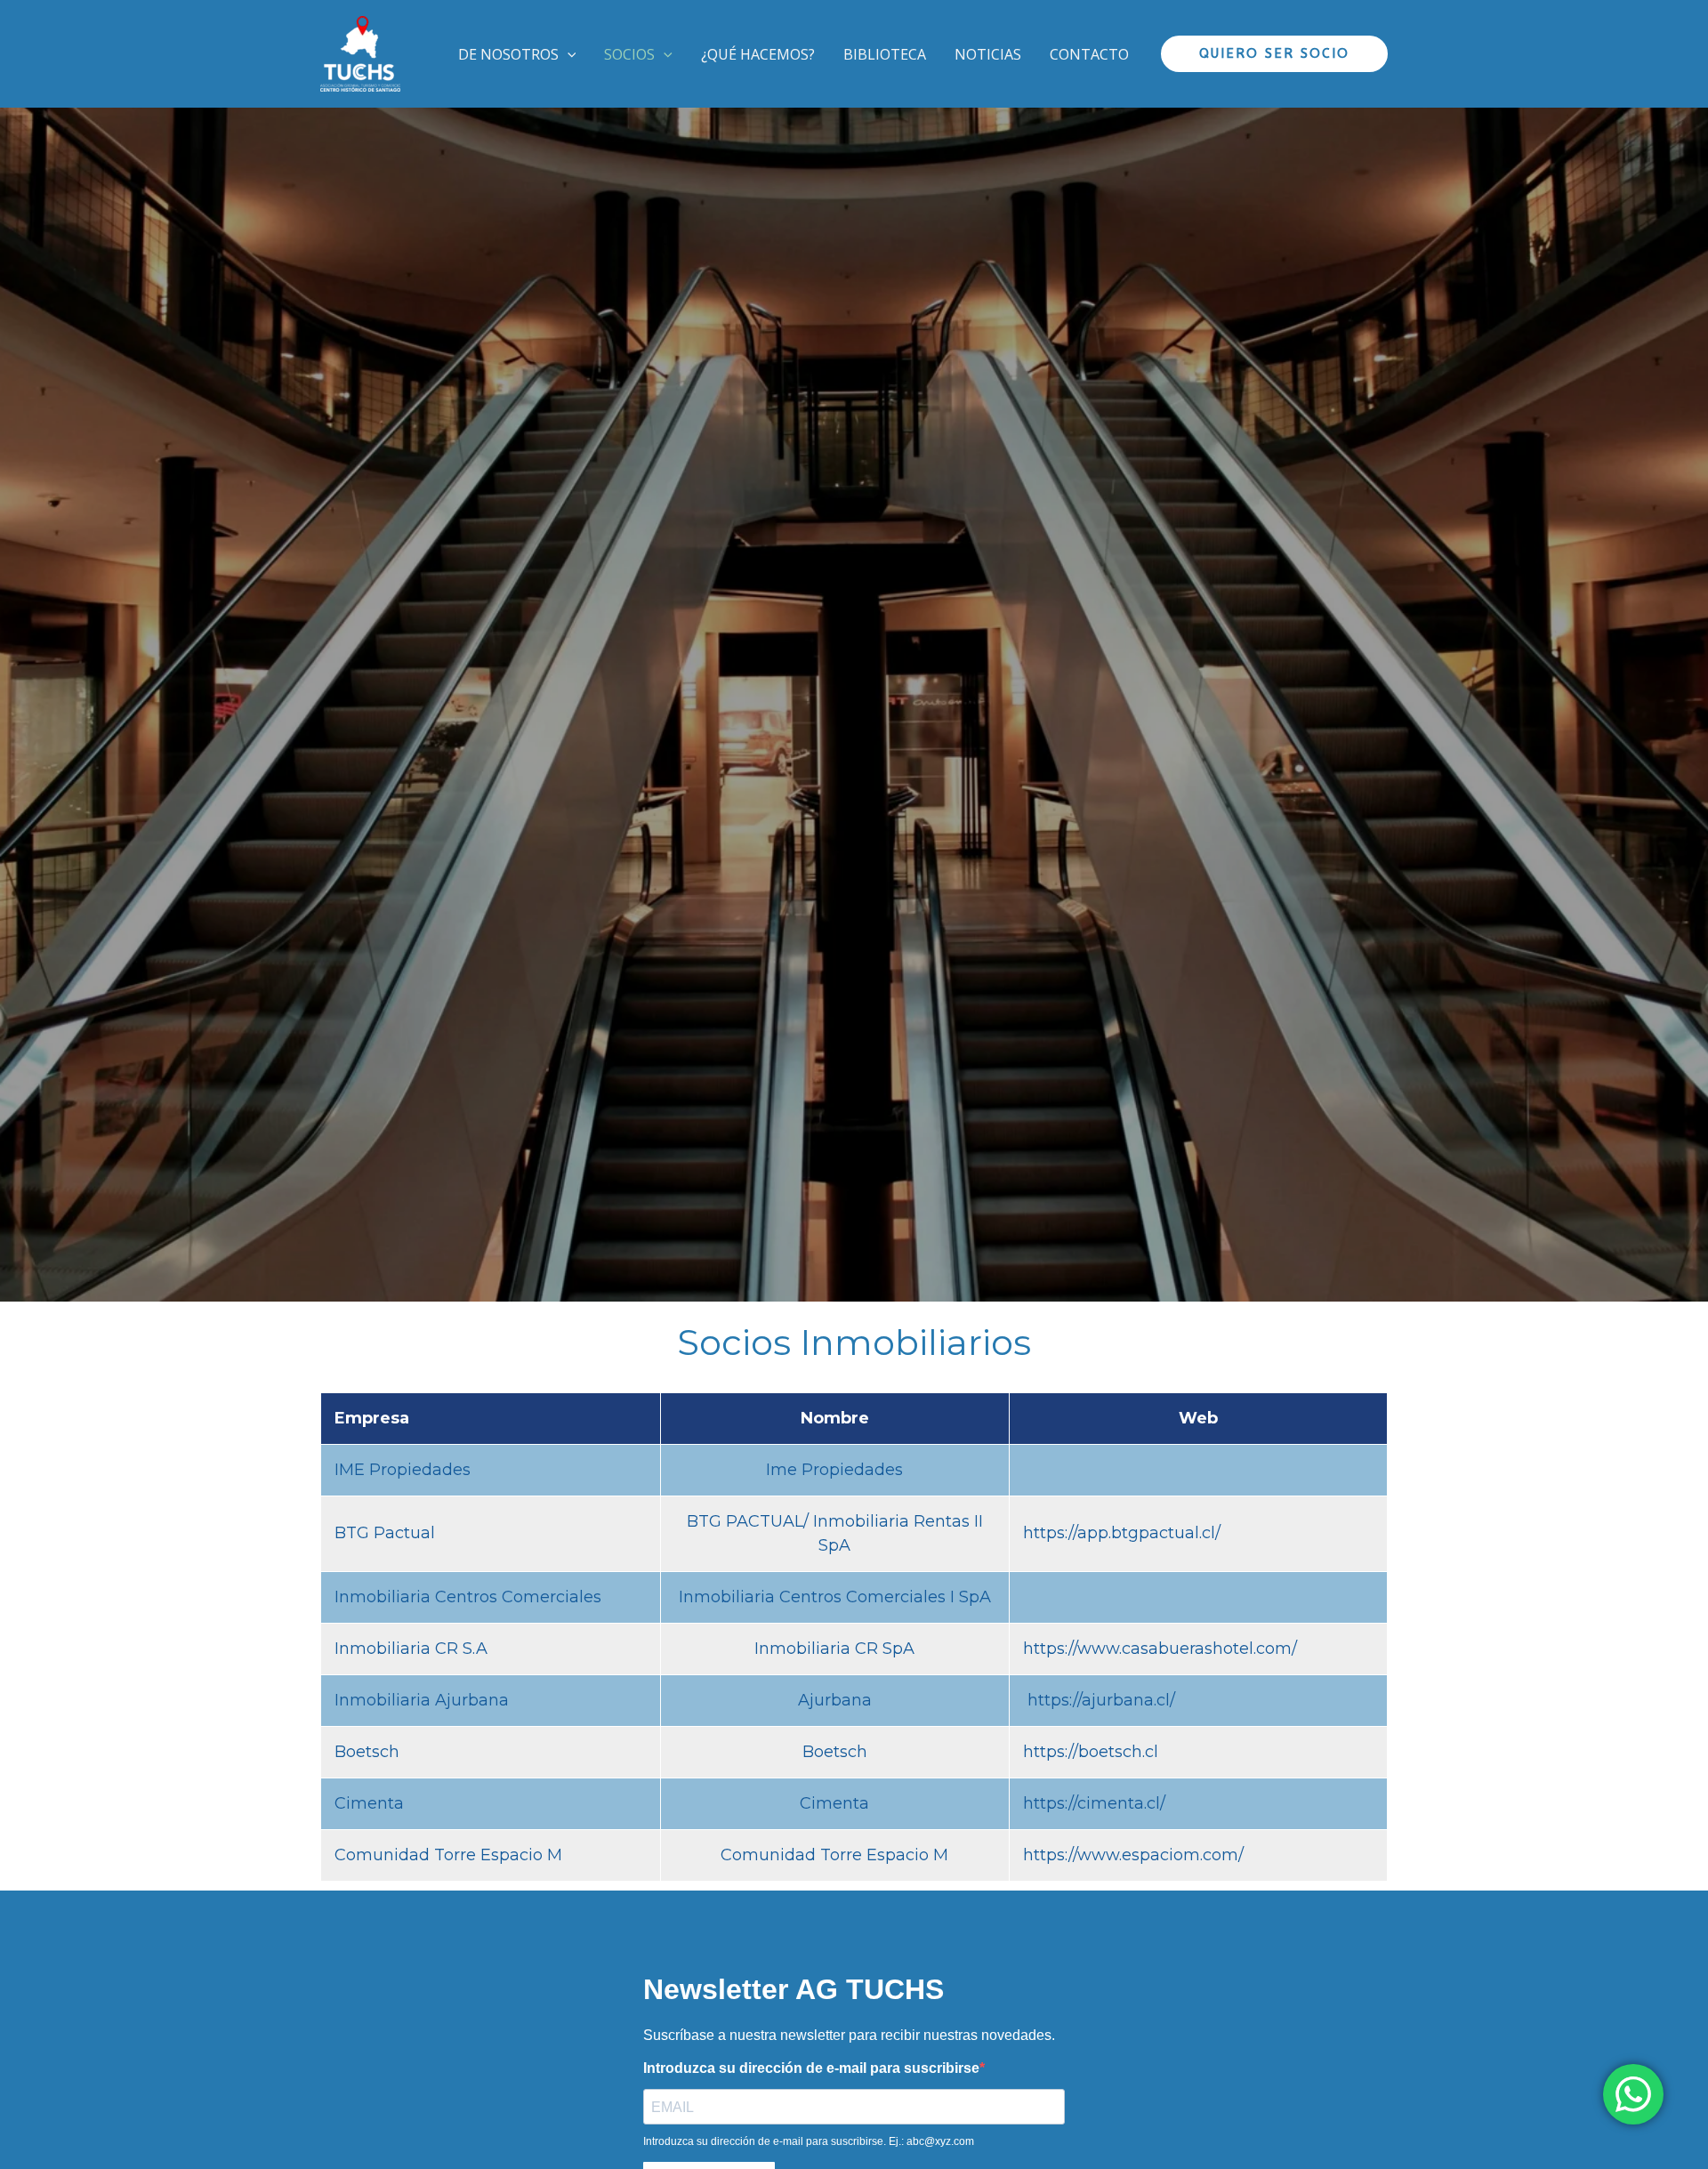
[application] (568, 54)
